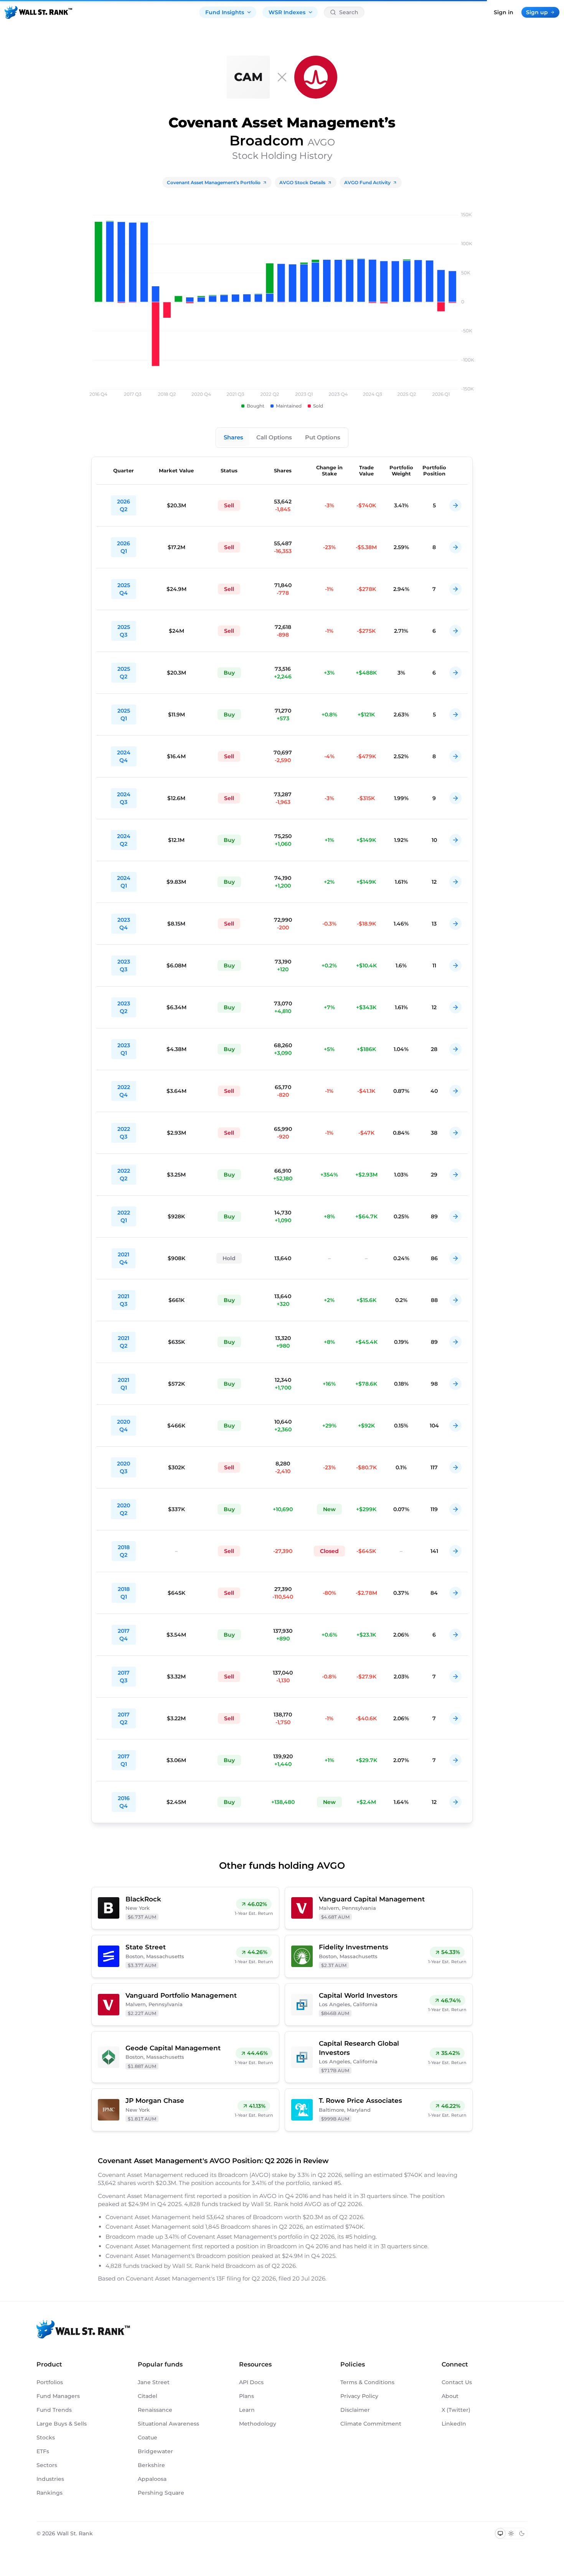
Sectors (47, 2465)
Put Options (323, 437)
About (450, 2396)
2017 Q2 (124, 1718)
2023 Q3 (124, 965)
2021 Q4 (124, 1258)
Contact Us (457, 2382)
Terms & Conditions (367, 2382)
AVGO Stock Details (302, 182)
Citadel (148, 2396)
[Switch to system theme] (500, 2533)
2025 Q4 (124, 589)
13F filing (229, 2278)
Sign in (504, 12)
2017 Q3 (124, 1677)
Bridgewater (155, 2451)
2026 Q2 (124, 505)
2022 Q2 (124, 1175)
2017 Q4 (124, 1635)
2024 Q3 (124, 798)
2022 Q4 (124, 1091)
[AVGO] (316, 77)
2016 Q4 (124, 1802)
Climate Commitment (371, 2424)
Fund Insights (225, 12)
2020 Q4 (124, 1426)
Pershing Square (161, 2493)
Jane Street (154, 2382)
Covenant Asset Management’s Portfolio (214, 182)
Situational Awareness (168, 2424)
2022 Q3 (124, 1133)
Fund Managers (58, 2396)
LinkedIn (454, 2424)
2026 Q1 (124, 547)
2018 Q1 (124, 1593)
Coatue (148, 2437)
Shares (233, 437)
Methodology (258, 2424)
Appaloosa (152, 2479)
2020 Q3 (124, 1467)
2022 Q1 (124, 1216)
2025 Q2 (124, 673)
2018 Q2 (124, 1551)
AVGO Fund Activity (367, 182)
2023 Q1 (124, 1049)
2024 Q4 (124, 756)
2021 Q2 (124, 1342)
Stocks (46, 2437)
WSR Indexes (287, 12)
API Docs (251, 2382)
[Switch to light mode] (511, 2533)
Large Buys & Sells (62, 2424)
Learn (247, 2410)
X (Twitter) (456, 2410)
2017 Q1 (124, 1760)
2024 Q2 (124, 840)
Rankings (49, 2493)
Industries (50, 2479)
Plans (247, 2396)
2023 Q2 (124, 1007)
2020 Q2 (124, 1509)
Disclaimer (355, 2410)
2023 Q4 (124, 924)
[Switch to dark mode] (522, 2533)
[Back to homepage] (38, 12)
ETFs (43, 2451)
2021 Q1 (124, 1384)
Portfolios (50, 2382)
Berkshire (151, 2465)
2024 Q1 (124, 882)
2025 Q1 (124, 715)
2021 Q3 (124, 1300)
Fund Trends (54, 2410)
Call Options (274, 437)
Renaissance (155, 2410)
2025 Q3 (124, 631)
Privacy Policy (359, 2396)
